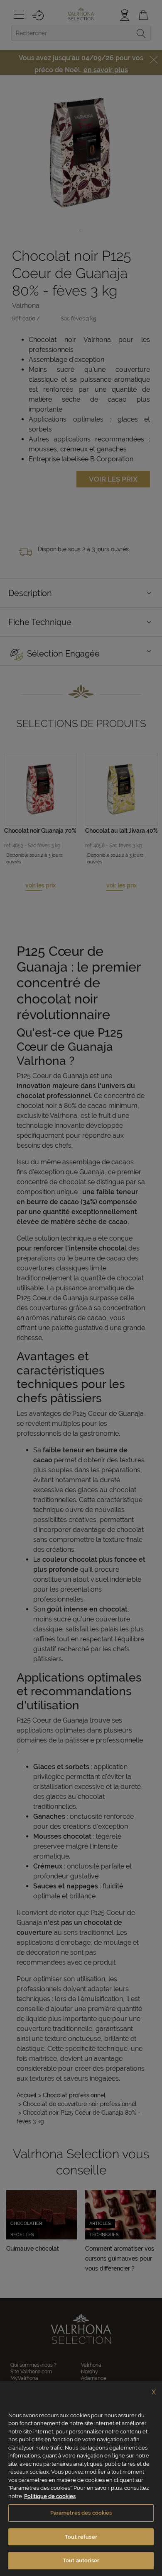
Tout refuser (81, 2537)
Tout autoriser (81, 2560)
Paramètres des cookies (81, 2513)
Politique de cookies (50, 2496)
